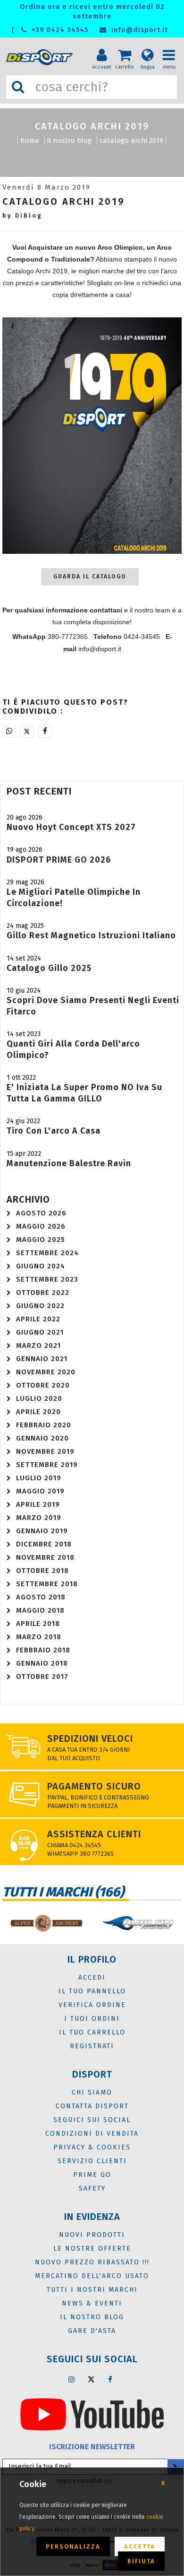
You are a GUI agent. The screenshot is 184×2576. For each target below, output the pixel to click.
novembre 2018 (45, 1557)
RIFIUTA (141, 2561)
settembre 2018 (47, 1584)
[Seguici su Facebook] (110, 2379)
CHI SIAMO (92, 2092)
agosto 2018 (41, 1597)
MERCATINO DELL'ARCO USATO (92, 2276)
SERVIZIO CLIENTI (92, 2161)
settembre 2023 (47, 1279)
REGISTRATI (92, 2046)
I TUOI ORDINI (92, 2019)
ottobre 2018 (42, 1571)
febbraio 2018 (43, 1650)
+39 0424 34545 (59, 30)
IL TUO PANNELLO (92, 1991)
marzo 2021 (38, 1345)
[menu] (172, 48)
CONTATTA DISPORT (92, 2106)
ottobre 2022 (43, 1292)
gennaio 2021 (42, 1359)
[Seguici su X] (91, 2379)
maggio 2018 (40, 1610)
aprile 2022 (38, 1319)
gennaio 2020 (42, 1438)
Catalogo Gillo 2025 (49, 968)
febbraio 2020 (44, 1425)
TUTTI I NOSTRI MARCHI (92, 2290)
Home (30, 140)
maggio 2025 (41, 1240)
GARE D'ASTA (92, 2331)
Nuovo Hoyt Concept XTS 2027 (71, 827)
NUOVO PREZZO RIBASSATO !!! (92, 2262)
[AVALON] (138, 1923)
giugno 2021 (40, 1332)
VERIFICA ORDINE (92, 2005)
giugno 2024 (41, 1266)
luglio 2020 (39, 1398)
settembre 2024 (47, 1253)
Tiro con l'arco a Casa (54, 1131)
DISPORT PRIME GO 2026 (59, 860)
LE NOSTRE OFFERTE (92, 2249)
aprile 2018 (38, 1624)
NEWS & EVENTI (92, 2303)
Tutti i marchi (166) (63, 1892)
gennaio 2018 (42, 1663)
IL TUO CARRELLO (92, 2032)
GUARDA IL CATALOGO (90, 576)
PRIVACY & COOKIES (92, 2147)
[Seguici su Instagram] (72, 2379)
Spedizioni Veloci (90, 1738)
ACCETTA (140, 2546)
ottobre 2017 (42, 1677)
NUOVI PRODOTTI (92, 2235)
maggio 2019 (40, 1491)
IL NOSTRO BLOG (69, 140)
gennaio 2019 (42, 1531)
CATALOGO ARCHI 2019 (131, 140)
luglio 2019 (39, 1478)
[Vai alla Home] (41, 57)
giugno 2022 (40, 1306)
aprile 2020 (38, 1412)
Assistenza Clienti (94, 1834)
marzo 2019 (39, 1518)
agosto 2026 (41, 1213)
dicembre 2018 (44, 1544)
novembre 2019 (45, 1451)
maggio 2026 (41, 1226)
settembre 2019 (47, 1465)
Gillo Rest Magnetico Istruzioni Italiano (91, 935)
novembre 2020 (46, 1372)
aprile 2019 (38, 1504)
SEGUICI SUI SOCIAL (92, 2120)
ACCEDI (92, 1978)
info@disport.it (138, 30)
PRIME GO (92, 2175)
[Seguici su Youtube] (92, 2414)
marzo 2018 (39, 1637)
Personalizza (73, 2546)
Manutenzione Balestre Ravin (69, 1163)
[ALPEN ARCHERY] (46, 1923)
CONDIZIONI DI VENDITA (92, 2134)
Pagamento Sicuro (94, 1786)
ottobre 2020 (43, 1385)
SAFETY (92, 2188)
